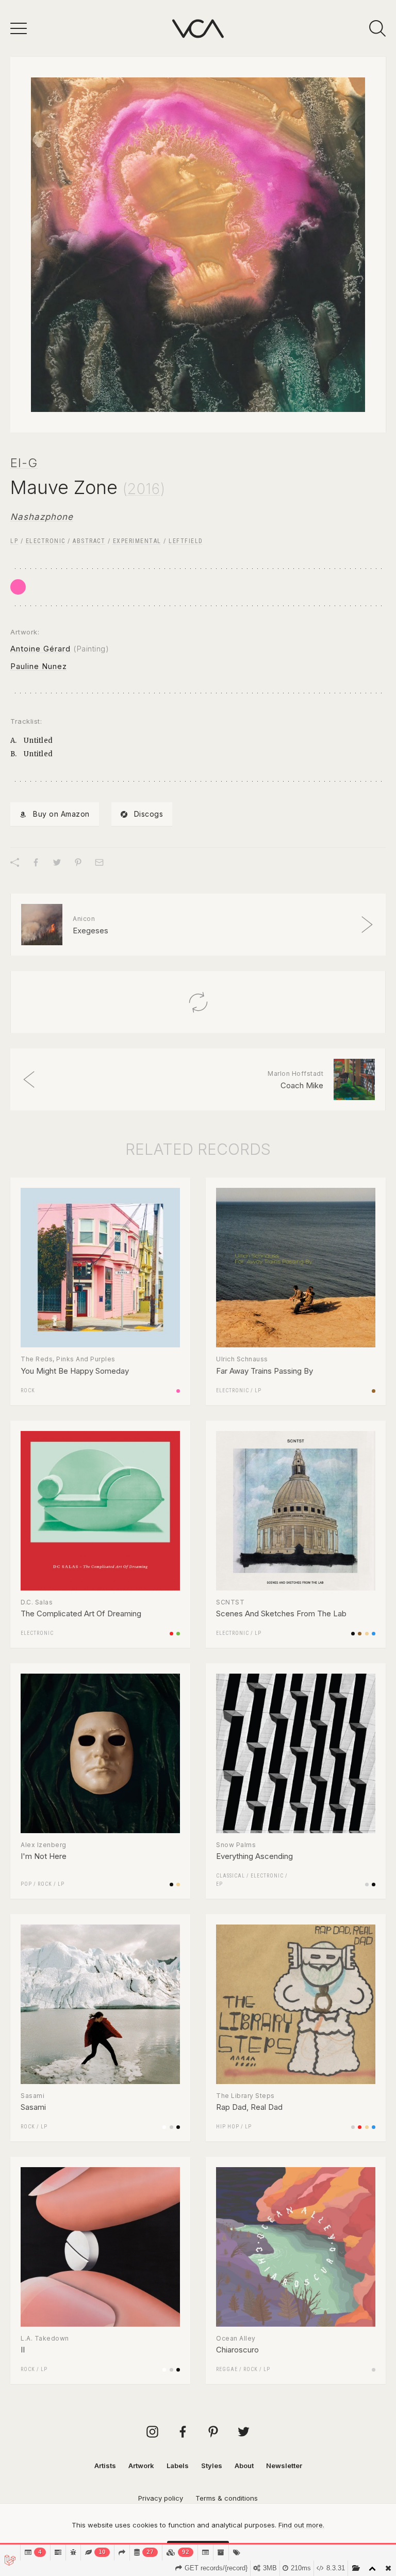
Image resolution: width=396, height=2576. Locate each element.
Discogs (149, 814)
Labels (178, 2466)
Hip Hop (228, 2127)
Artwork (141, 2466)
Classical (230, 1876)
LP (14, 541)
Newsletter (284, 2466)
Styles (212, 2466)
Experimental (137, 541)
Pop (26, 1884)
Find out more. (301, 2525)
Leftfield (186, 541)
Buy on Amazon (61, 814)
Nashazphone (42, 517)
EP (219, 1884)
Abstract (89, 541)
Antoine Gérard (40, 649)
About (244, 2466)
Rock (28, 1390)
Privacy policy (161, 2498)
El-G (24, 463)
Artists (105, 2466)
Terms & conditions (227, 2498)
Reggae (227, 2369)
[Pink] (18, 587)
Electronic (46, 541)
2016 (144, 489)
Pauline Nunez (39, 666)
